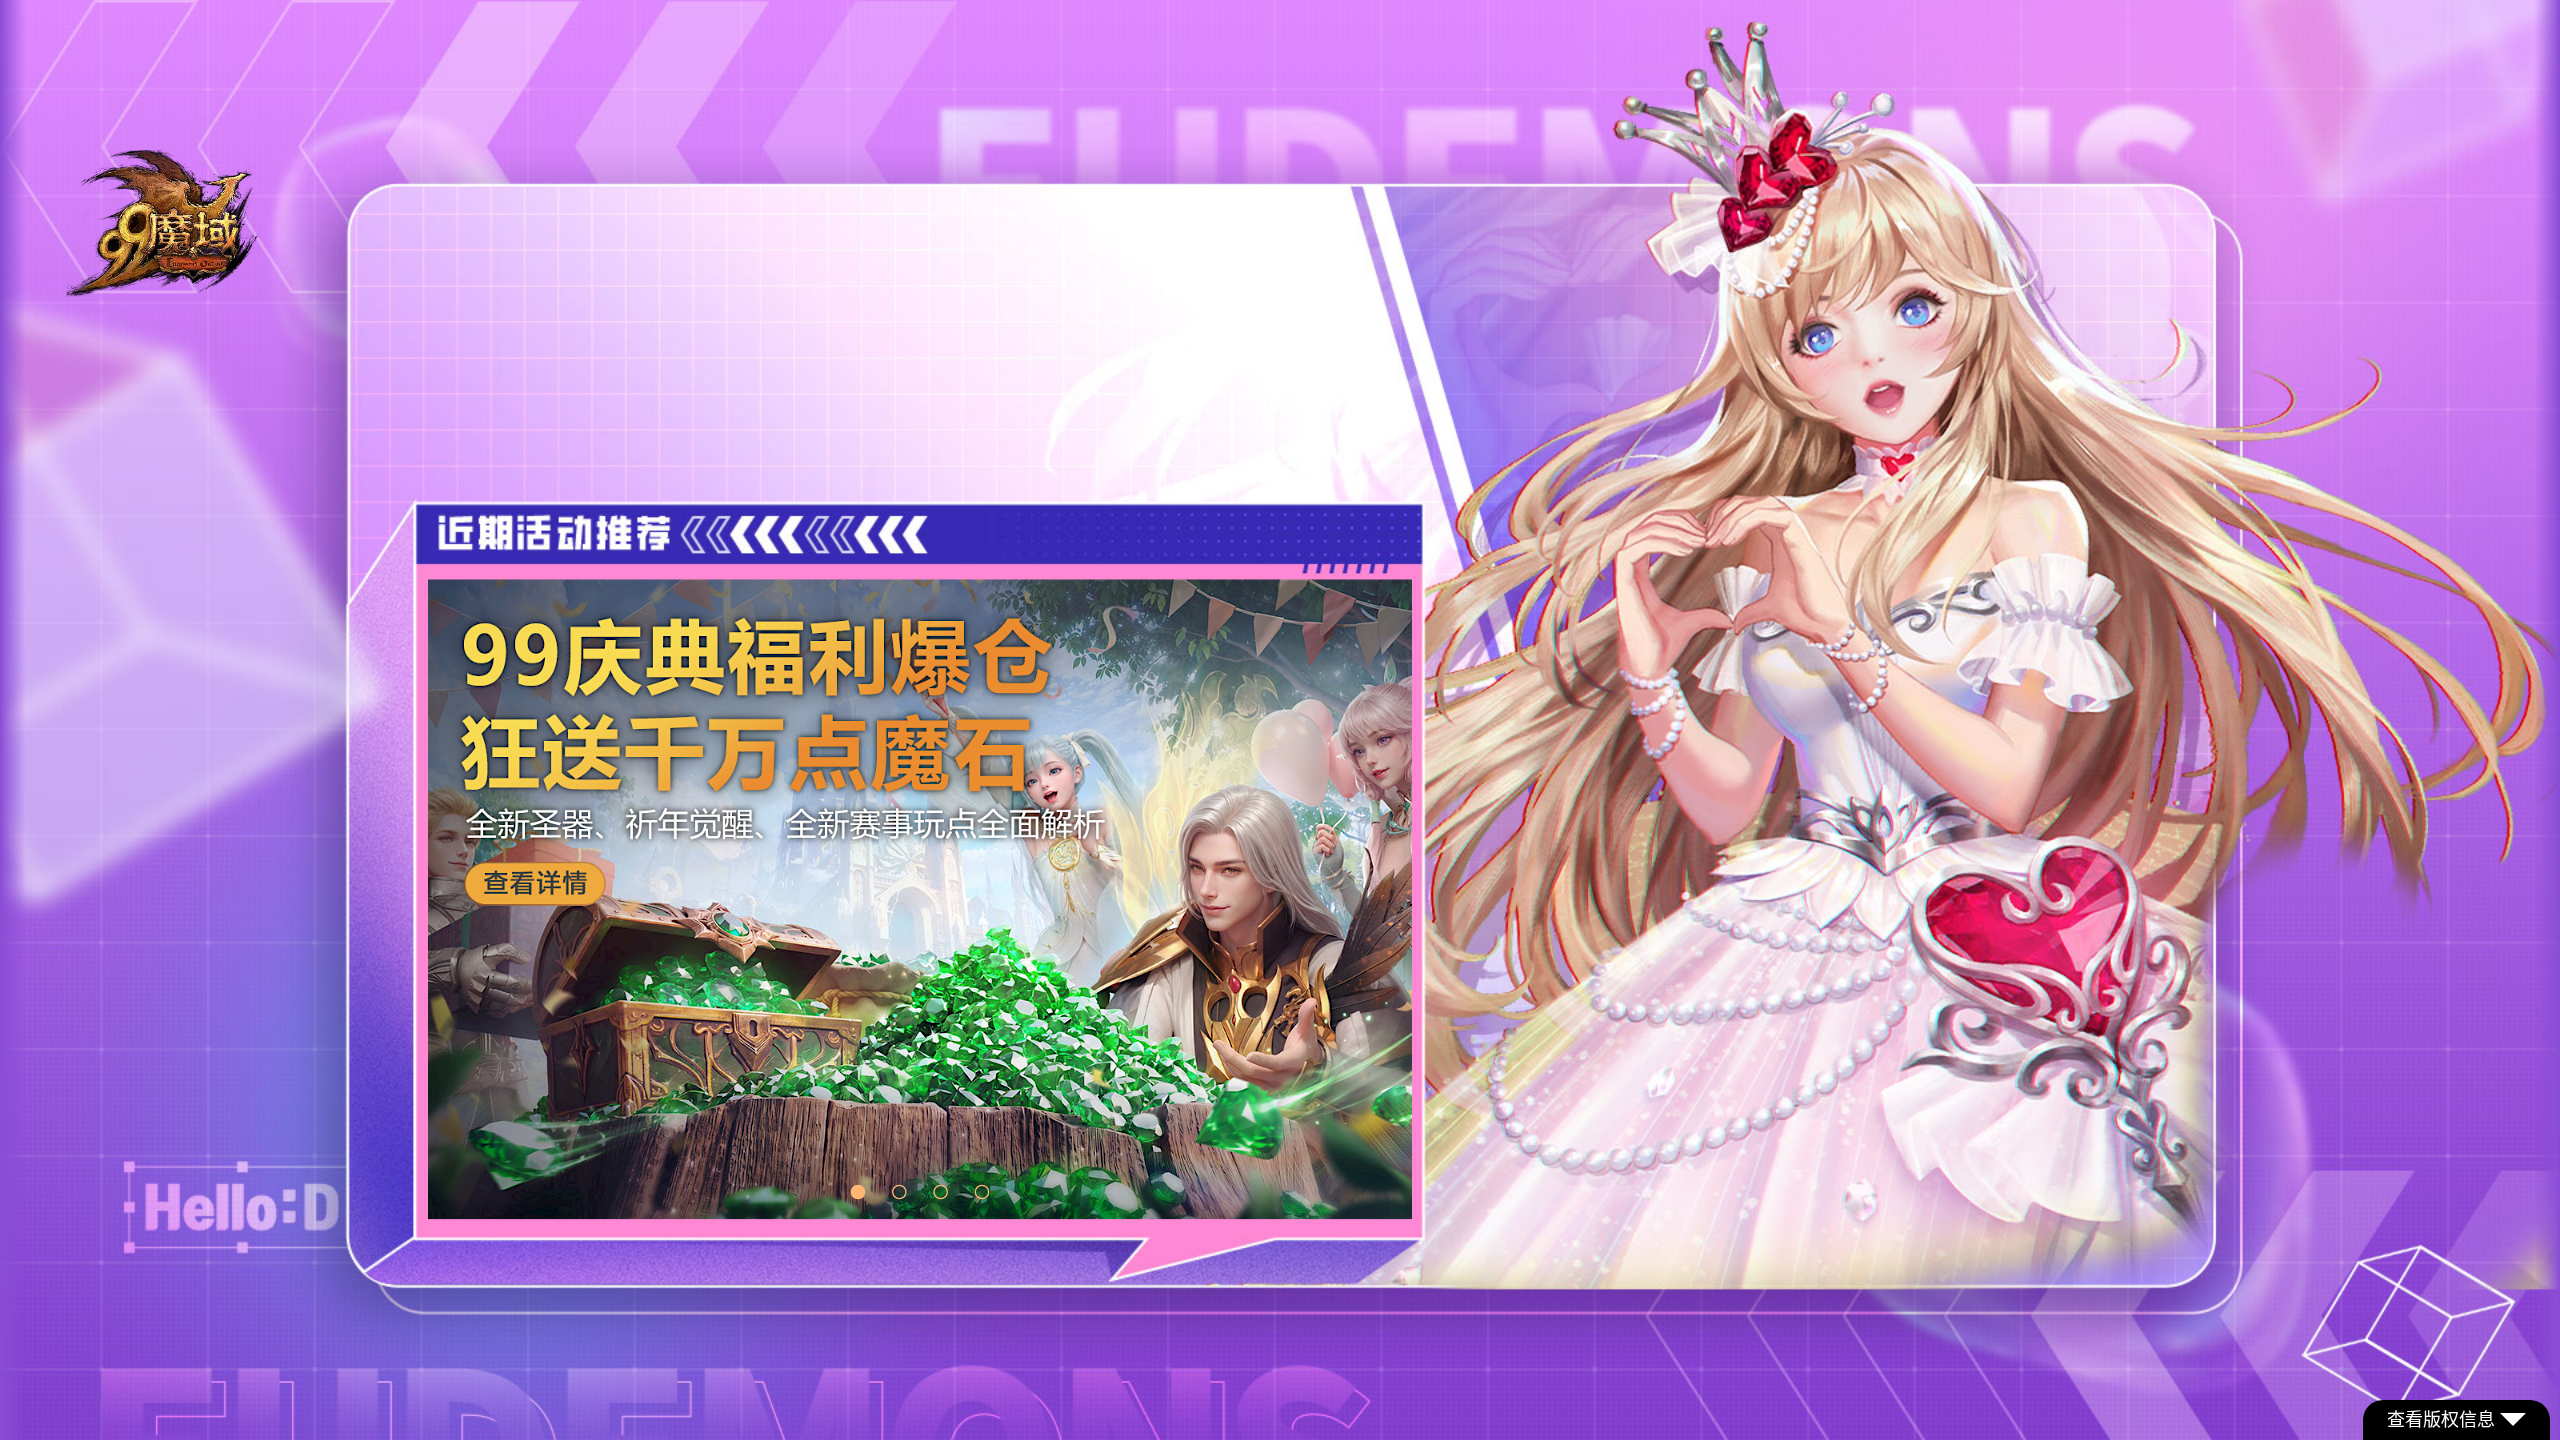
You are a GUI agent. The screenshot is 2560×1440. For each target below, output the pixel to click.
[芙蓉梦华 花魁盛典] (920, 899)
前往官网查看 (875, 396)
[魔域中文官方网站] (164, 288)
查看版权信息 (2441, 1420)
